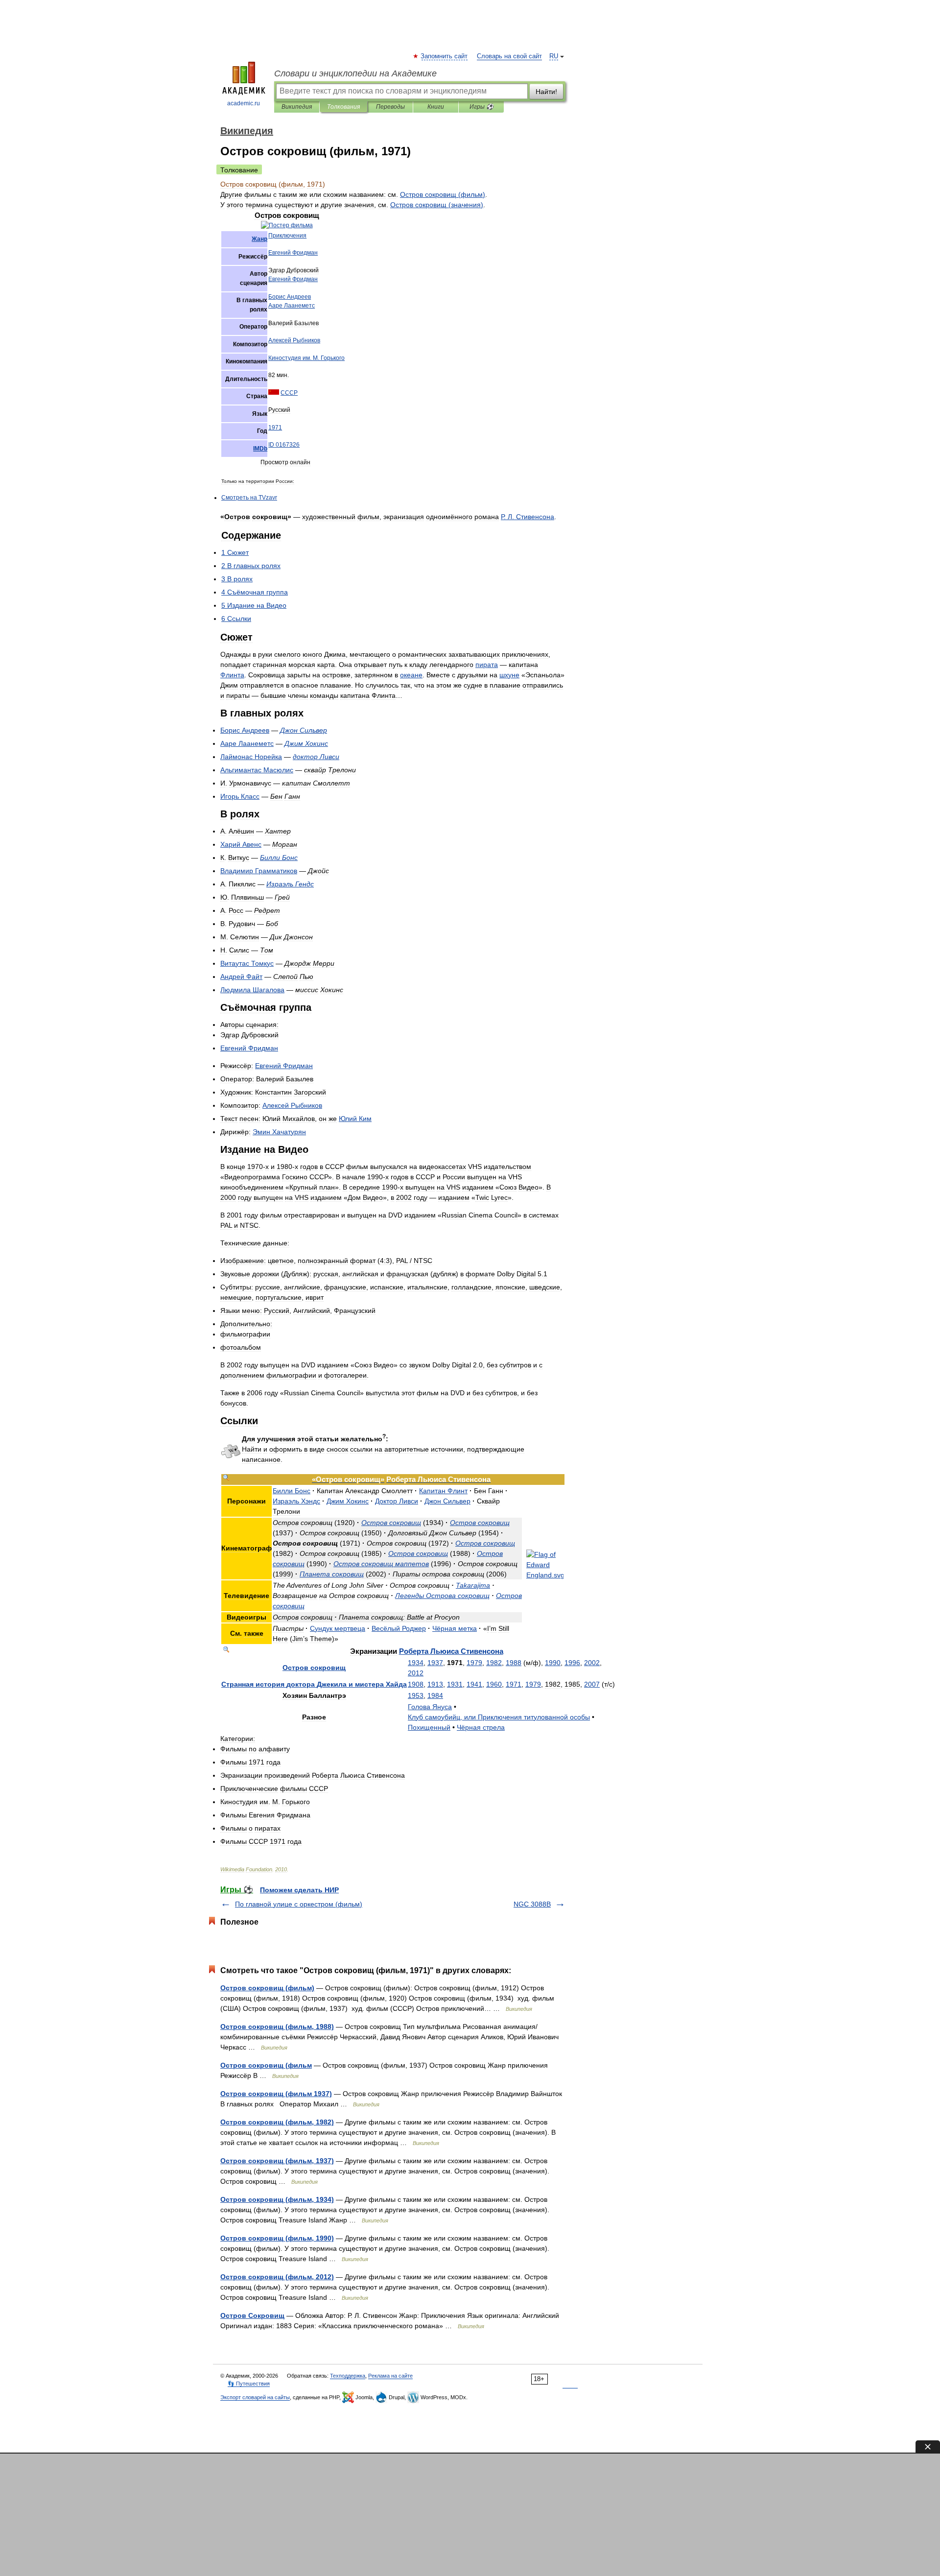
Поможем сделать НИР (299, 1890)
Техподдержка (348, 2376)
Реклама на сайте (390, 2376)
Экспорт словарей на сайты (255, 2397)
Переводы (390, 107)
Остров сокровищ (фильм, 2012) (277, 2277)
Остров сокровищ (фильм (266, 2065)
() (443, 194)
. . (306, 358)
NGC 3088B (532, 1904)
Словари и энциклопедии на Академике (355, 73)
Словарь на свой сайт (509, 56)
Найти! (546, 92)
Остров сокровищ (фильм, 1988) (277, 2027)
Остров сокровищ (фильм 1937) (276, 2094)
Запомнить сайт (445, 56)
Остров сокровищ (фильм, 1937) (277, 2161)
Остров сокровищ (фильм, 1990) (277, 2238)
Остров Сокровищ (252, 2315)
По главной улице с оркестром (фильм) (299, 1904)
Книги (436, 107)
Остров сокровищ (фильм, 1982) (277, 2122)
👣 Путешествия (249, 2384)
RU (554, 56)
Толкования (343, 107)
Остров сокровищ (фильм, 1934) (277, 2199)
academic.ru (244, 103)
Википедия (297, 107)
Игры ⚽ (482, 107)
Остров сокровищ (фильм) (267, 1988)
